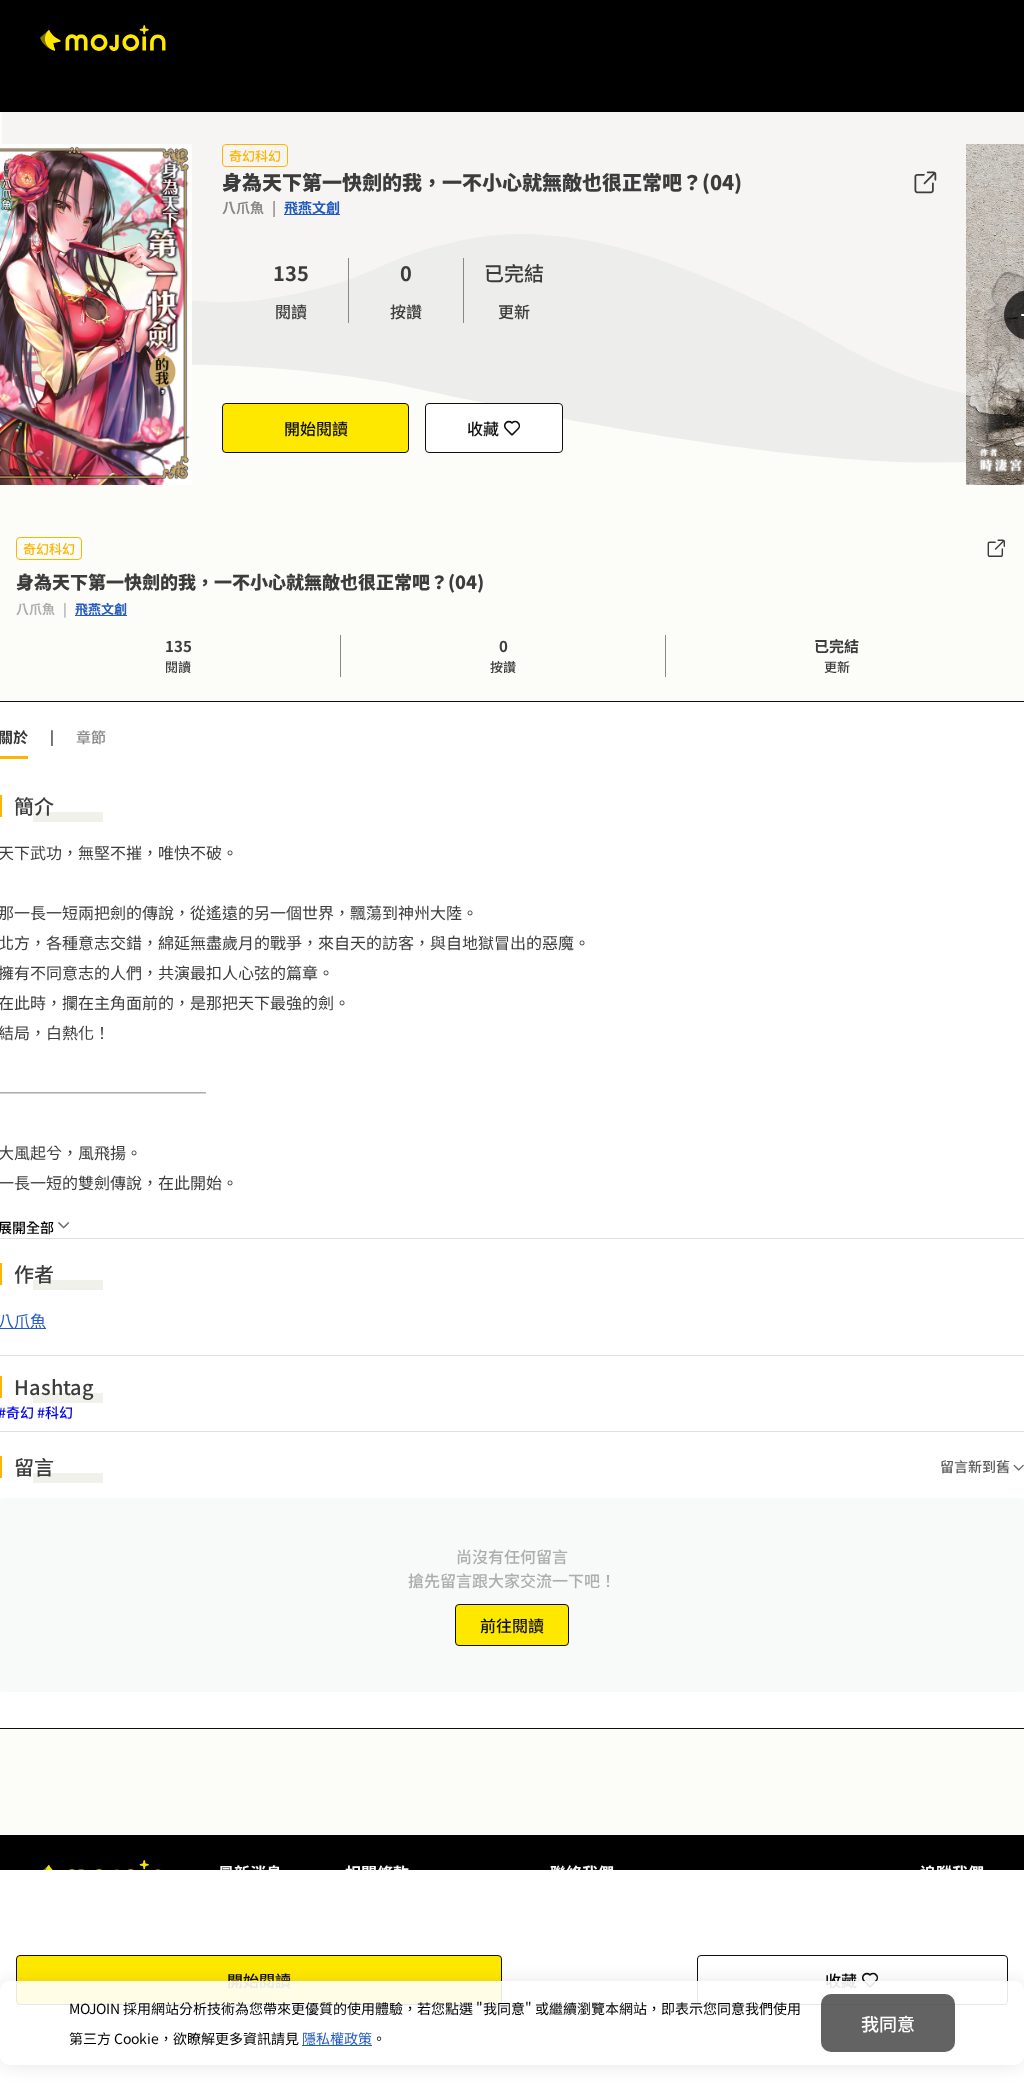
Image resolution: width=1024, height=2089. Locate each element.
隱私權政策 (337, 2038)
